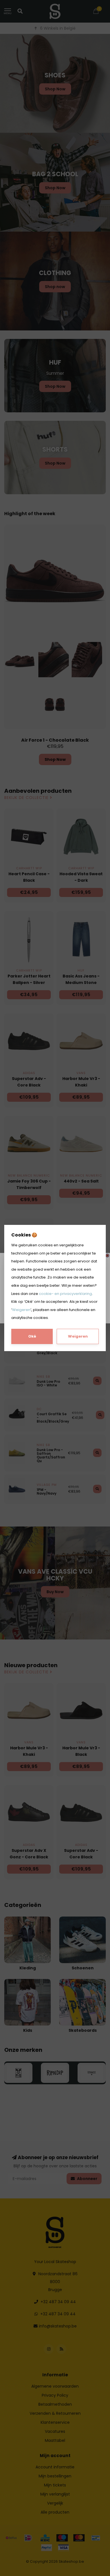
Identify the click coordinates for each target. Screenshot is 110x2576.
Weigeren (21, 1310)
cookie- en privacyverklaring (65, 1294)
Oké (32, 1336)
